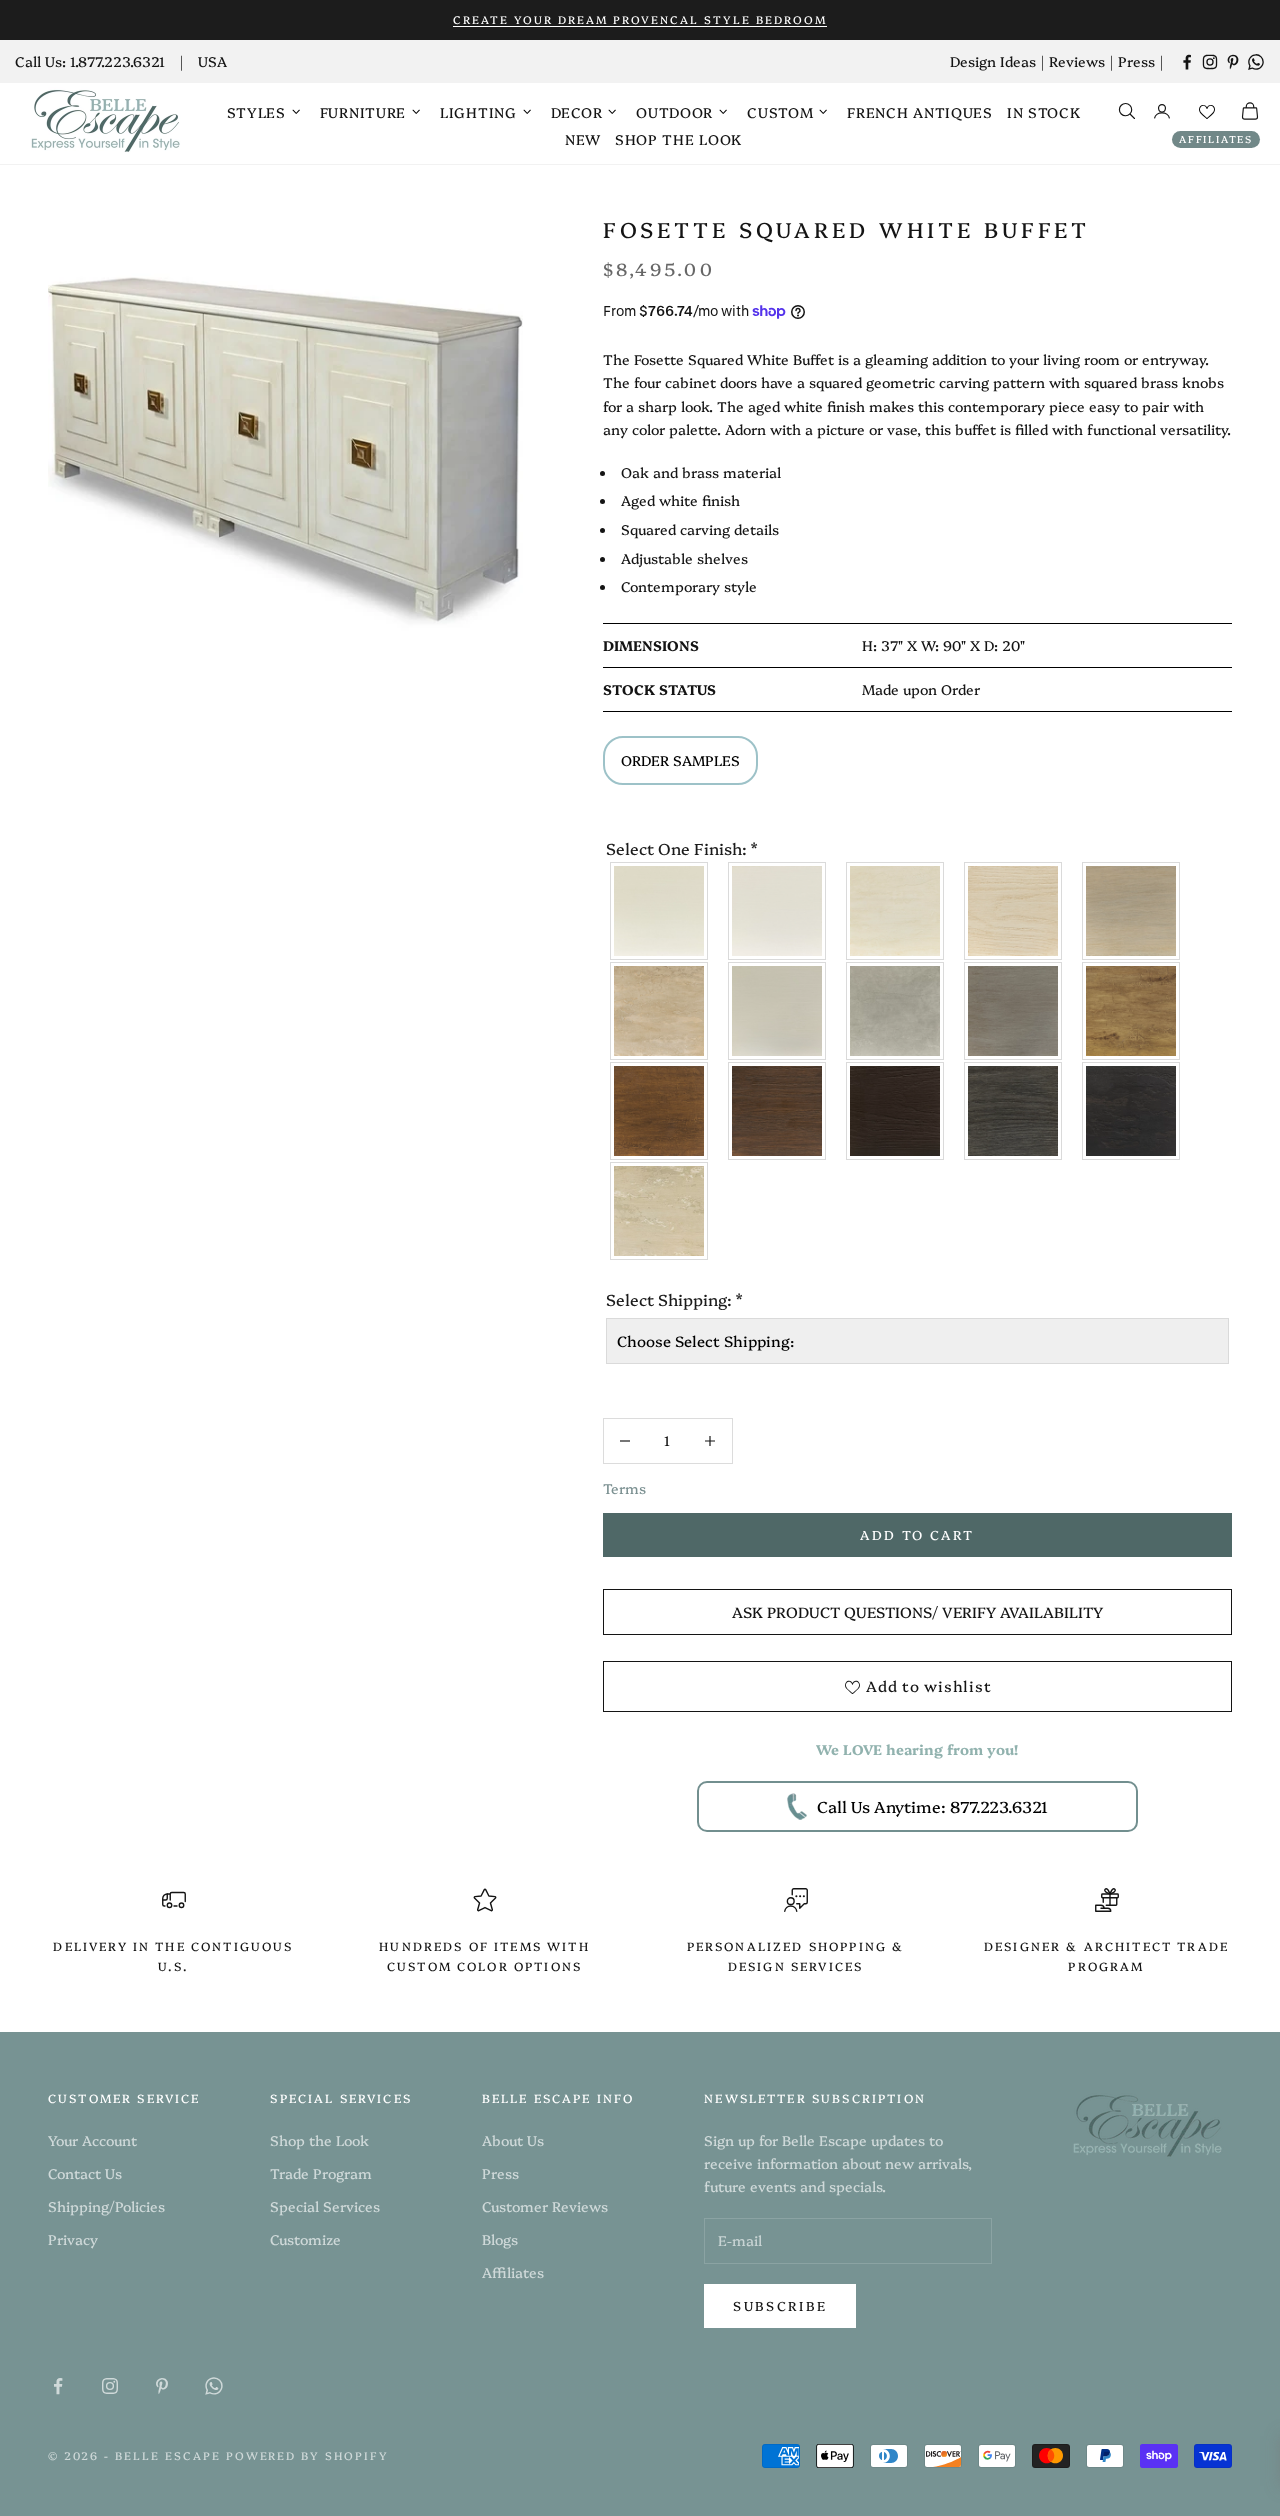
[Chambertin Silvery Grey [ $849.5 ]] (896, 1011)
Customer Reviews (545, 2206)
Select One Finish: (681, 848)
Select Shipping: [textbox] (674, 1299)
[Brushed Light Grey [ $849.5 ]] (778, 1011)
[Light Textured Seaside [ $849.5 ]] (896, 911)
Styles (256, 112)
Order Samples (680, 760)
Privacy (73, 2239)
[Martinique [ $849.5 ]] (660, 1011)
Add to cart (917, 1534)
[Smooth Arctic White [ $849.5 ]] (660, 911)
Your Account (92, 2140)
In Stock (1044, 112)
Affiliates (1216, 139)
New (583, 139)
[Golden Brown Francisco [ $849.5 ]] (1132, 1011)
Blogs (500, 2239)
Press (1136, 61)
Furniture (363, 112)
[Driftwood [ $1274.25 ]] (1132, 911)
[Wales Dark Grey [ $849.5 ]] (1014, 1011)
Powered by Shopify (308, 2455)
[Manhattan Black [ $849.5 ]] (1132, 1111)
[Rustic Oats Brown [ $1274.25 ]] (778, 1111)
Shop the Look (678, 139)
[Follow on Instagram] (1210, 62)
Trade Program (321, 2173)
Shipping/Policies (106, 2206)
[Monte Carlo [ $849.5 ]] (660, 1211)
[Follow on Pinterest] (1233, 62)
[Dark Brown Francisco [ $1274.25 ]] (660, 1111)
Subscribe (780, 2305)
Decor (577, 112)
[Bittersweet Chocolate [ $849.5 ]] (896, 1111)
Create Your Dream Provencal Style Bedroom (640, 19)
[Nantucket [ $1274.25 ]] (1014, 911)
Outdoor (674, 112)
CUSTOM (780, 112)
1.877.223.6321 (117, 61)
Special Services (325, 2206)
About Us (513, 2140)
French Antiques (920, 112)
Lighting (478, 112)
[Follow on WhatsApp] (1256, 62)
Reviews (1077, 61)
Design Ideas (993, 61)
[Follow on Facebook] (1187, 62)
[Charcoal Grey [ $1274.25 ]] (1014, 1111)
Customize (305, 2239)
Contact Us (85, 2173)
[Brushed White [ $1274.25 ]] (778, 911)
